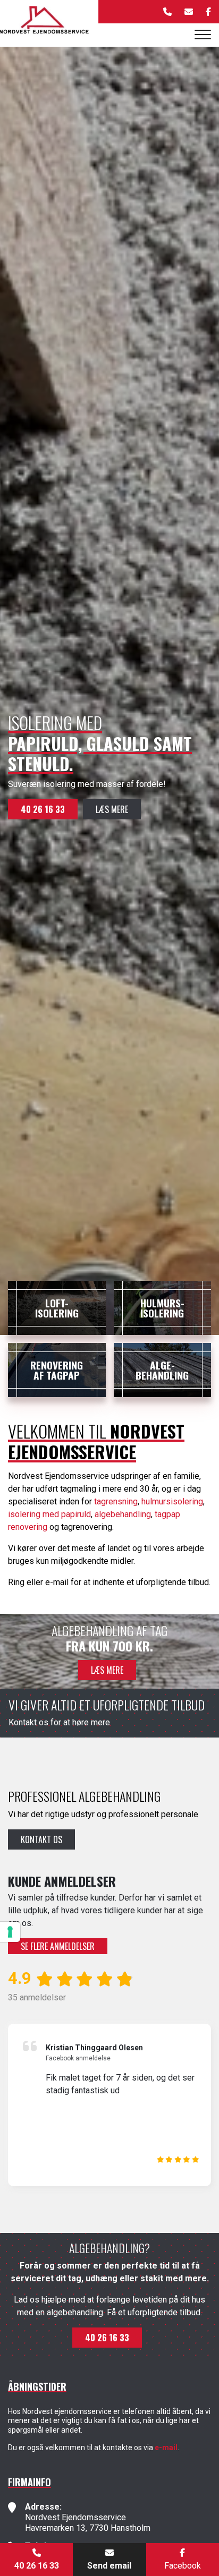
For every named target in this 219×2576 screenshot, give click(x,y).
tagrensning (116, 1501)
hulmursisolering (172, 1501)
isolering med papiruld (49, 1514)
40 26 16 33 (43, 809)
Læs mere (112, 809)
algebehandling (123, 1514)
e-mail (166, 2447)
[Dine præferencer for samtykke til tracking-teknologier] (10, 1932)
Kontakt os (41, 1839)
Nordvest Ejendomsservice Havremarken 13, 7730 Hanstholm (88, 2523)
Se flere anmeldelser (58, 1946)
